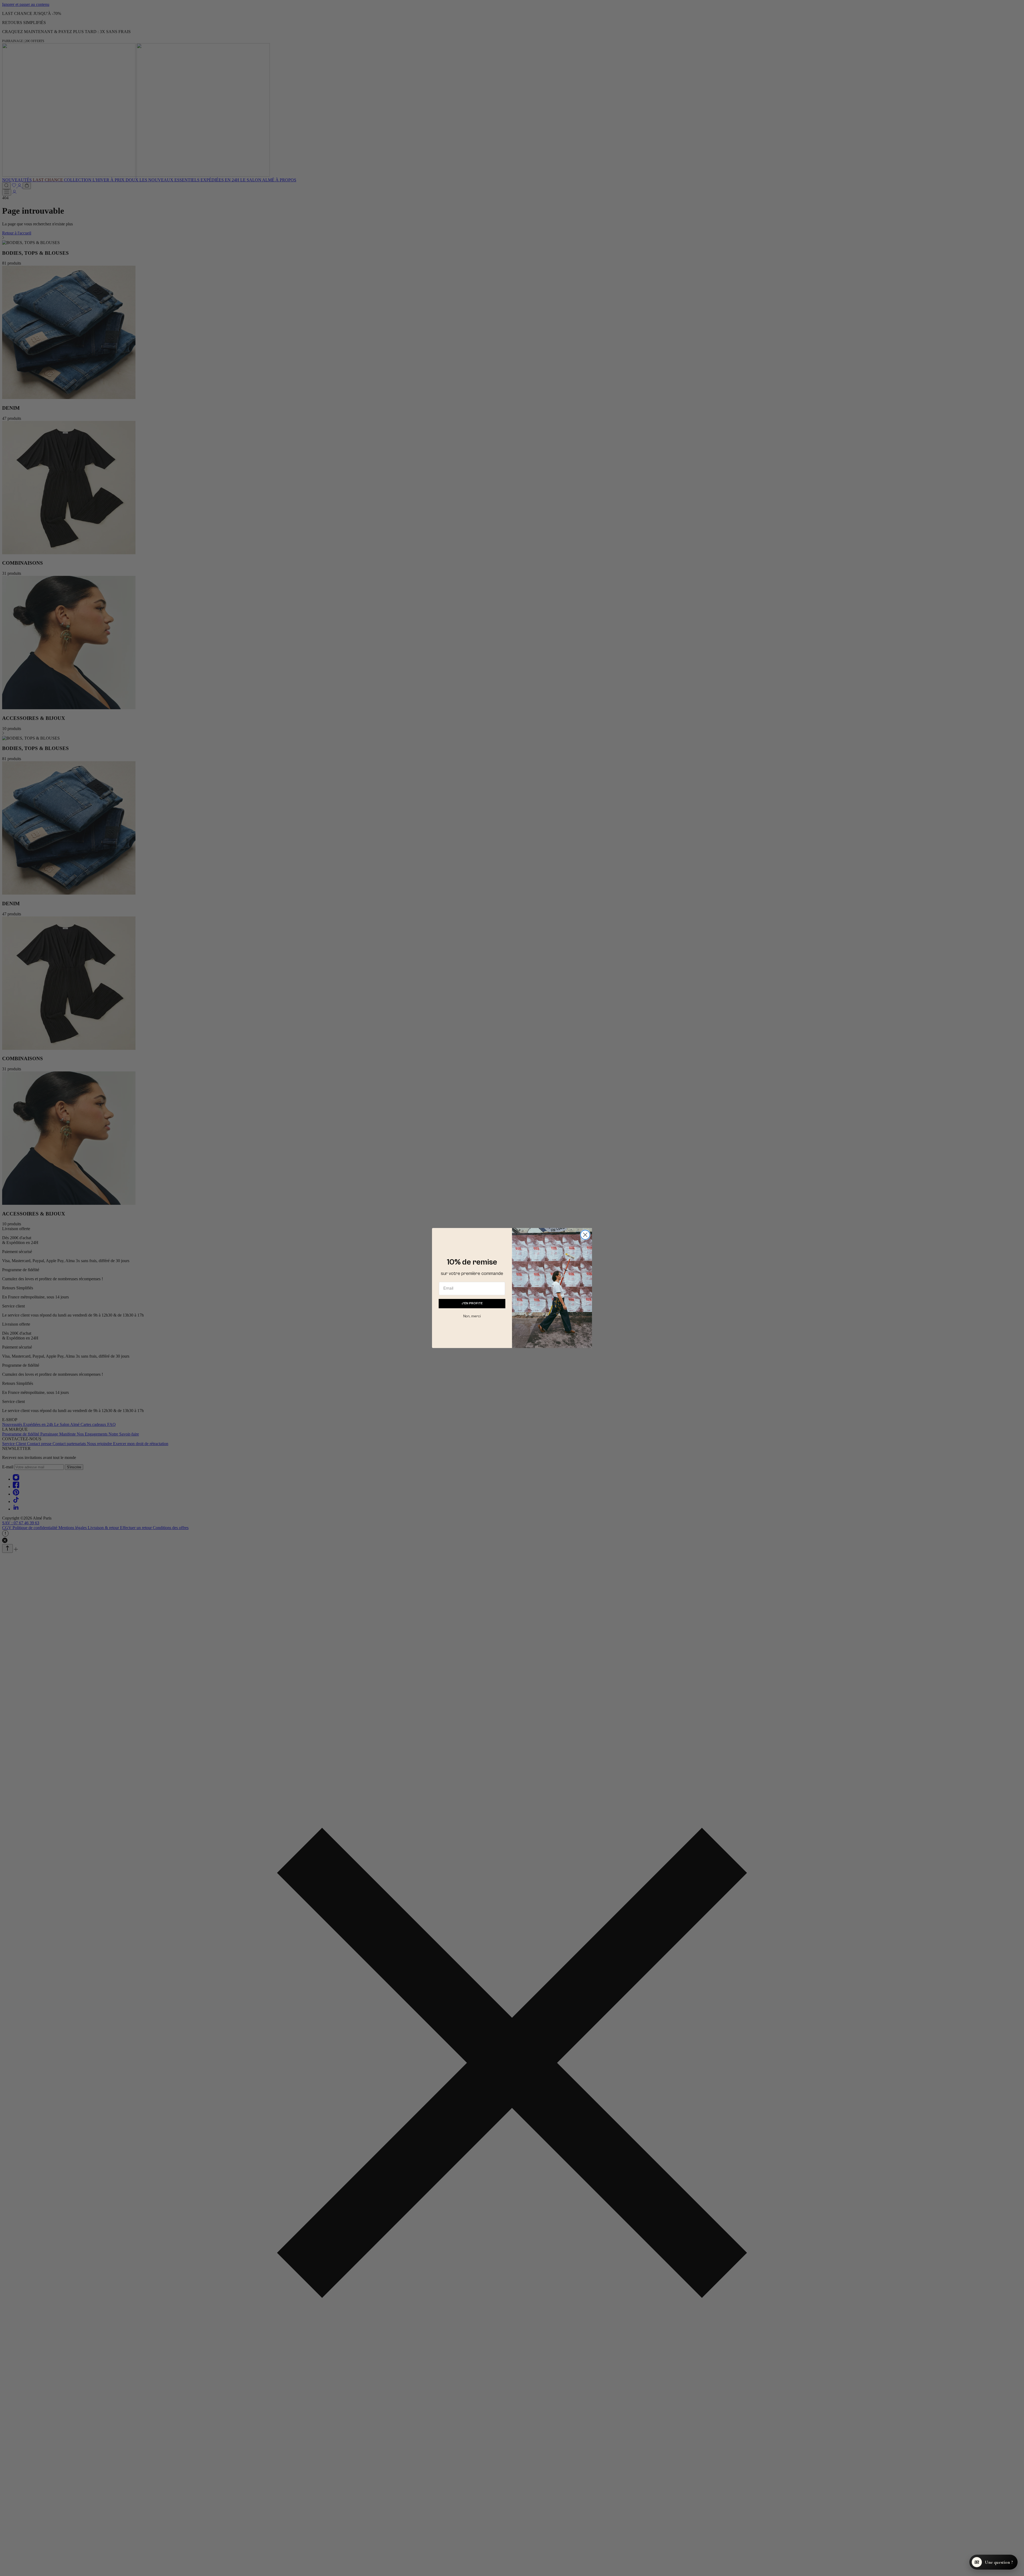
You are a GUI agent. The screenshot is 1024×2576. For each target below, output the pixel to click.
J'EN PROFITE (472, 1303)
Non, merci (472, 1316)
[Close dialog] (585, 1235)
